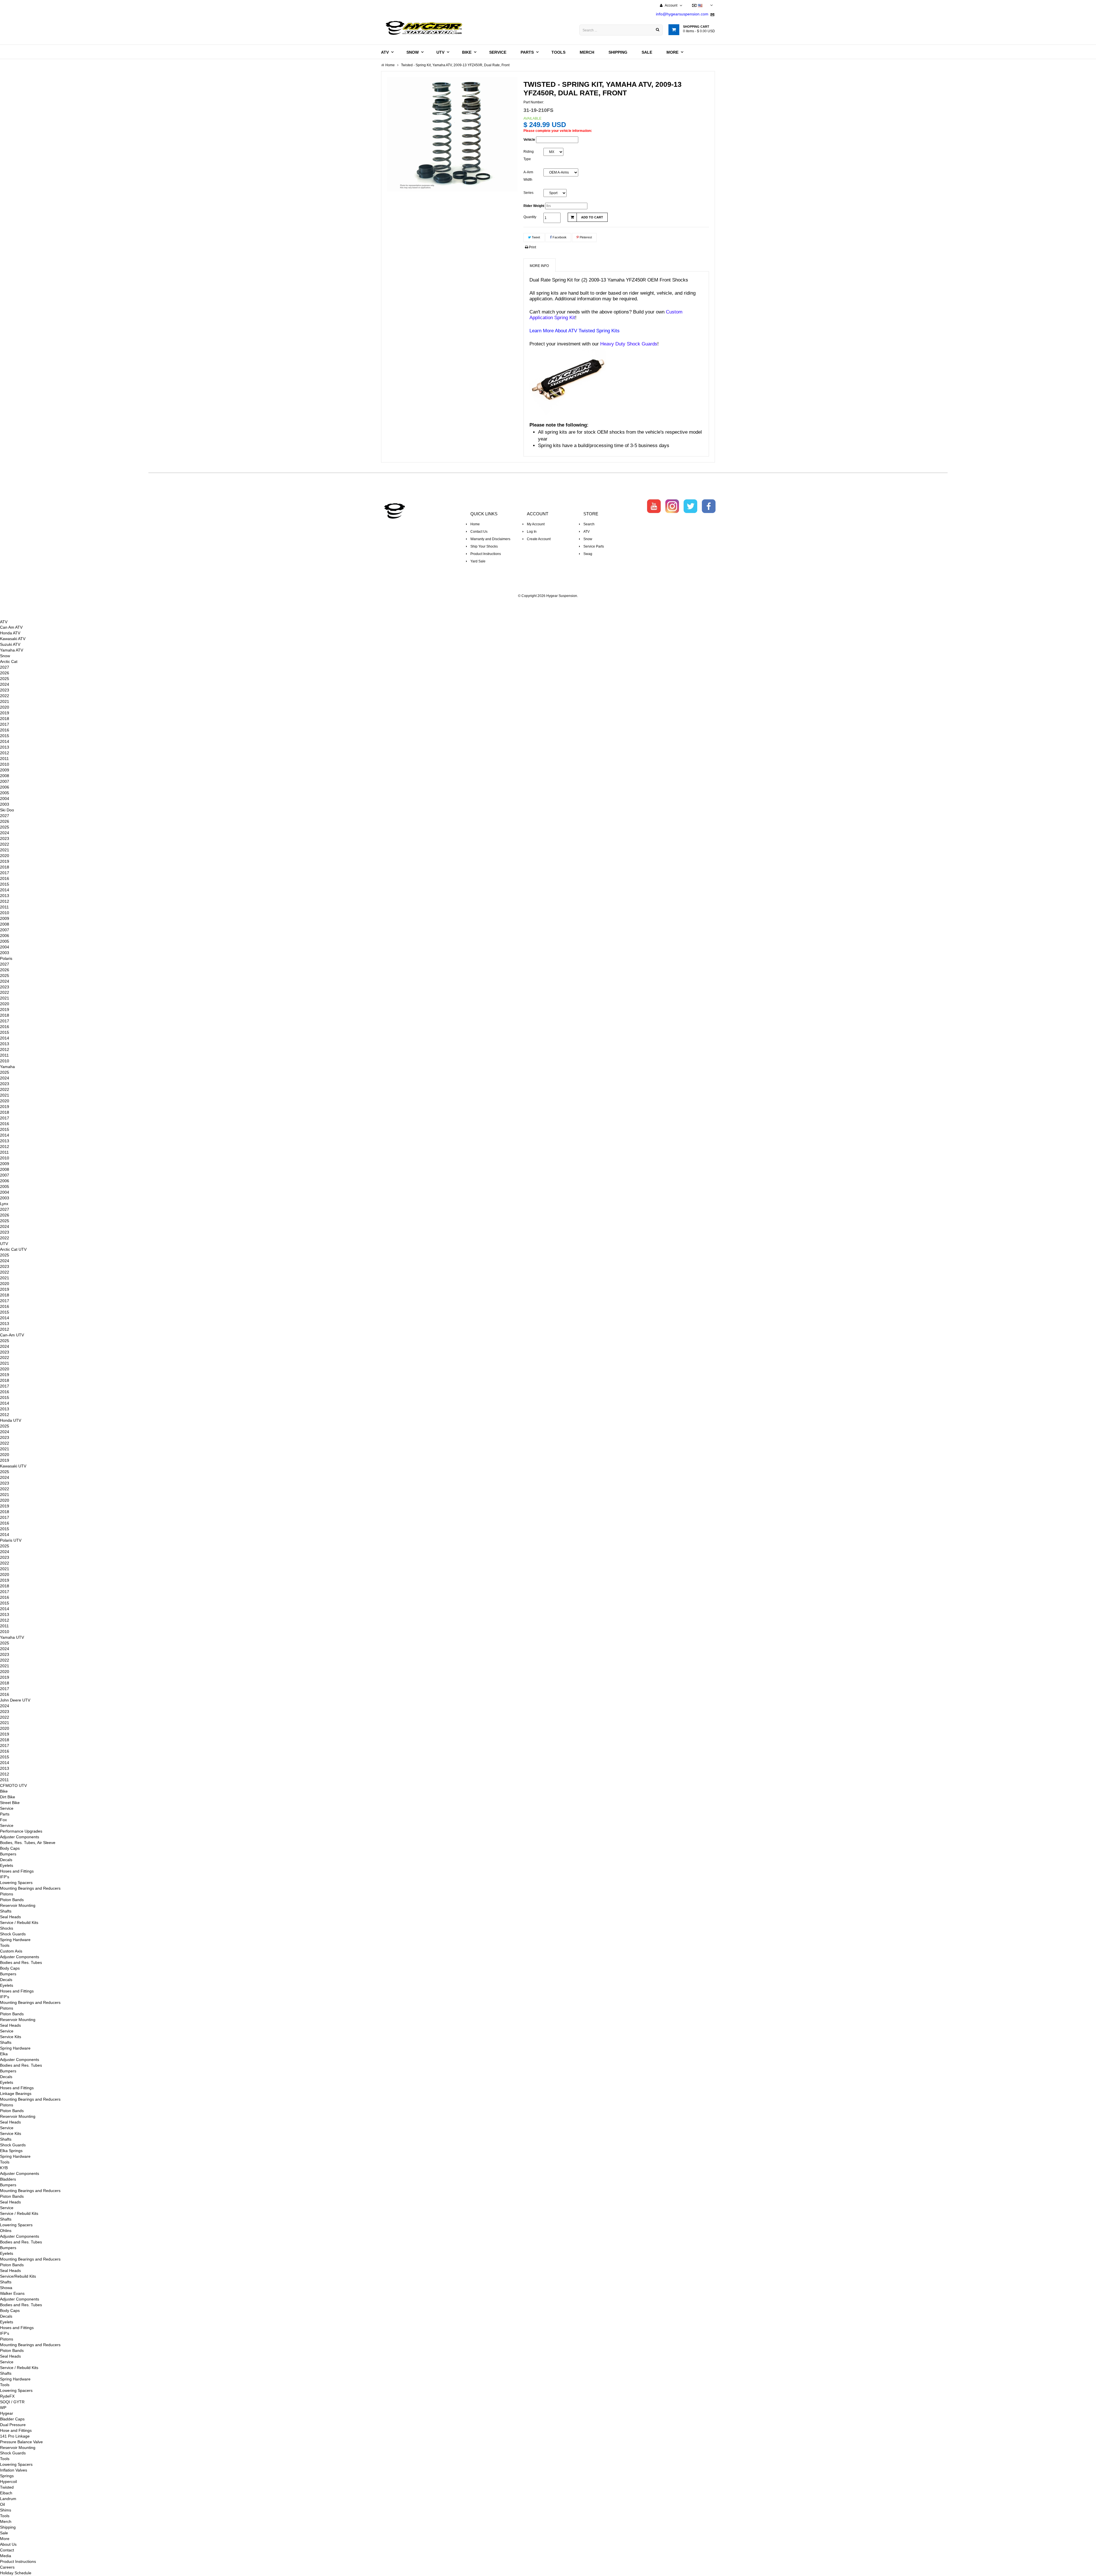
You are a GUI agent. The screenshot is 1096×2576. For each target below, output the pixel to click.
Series (528, 193)
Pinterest (585, 237)
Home (475, 524)
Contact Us (479, 532)
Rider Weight (534, 206)
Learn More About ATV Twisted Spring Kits (575, 331)
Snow (588, 539)
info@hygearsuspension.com (682, 14)
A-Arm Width (528, 176)
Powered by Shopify (548, 604)
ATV (587, 532)
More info (539, 266)
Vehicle (529, 140)
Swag (588, 554)
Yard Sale (478, 561)
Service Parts (594, 546)
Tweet (535, 237)
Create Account (539, 539)
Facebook (559, 237)
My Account (536, 524)
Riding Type (529, 155)
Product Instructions (486, 554)
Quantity (530, 217)
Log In (532, 532)
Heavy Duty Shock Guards (629, 344)
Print (532, 247)
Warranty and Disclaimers (490, 539)
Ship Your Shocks (484, 546)
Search (589, 524)
